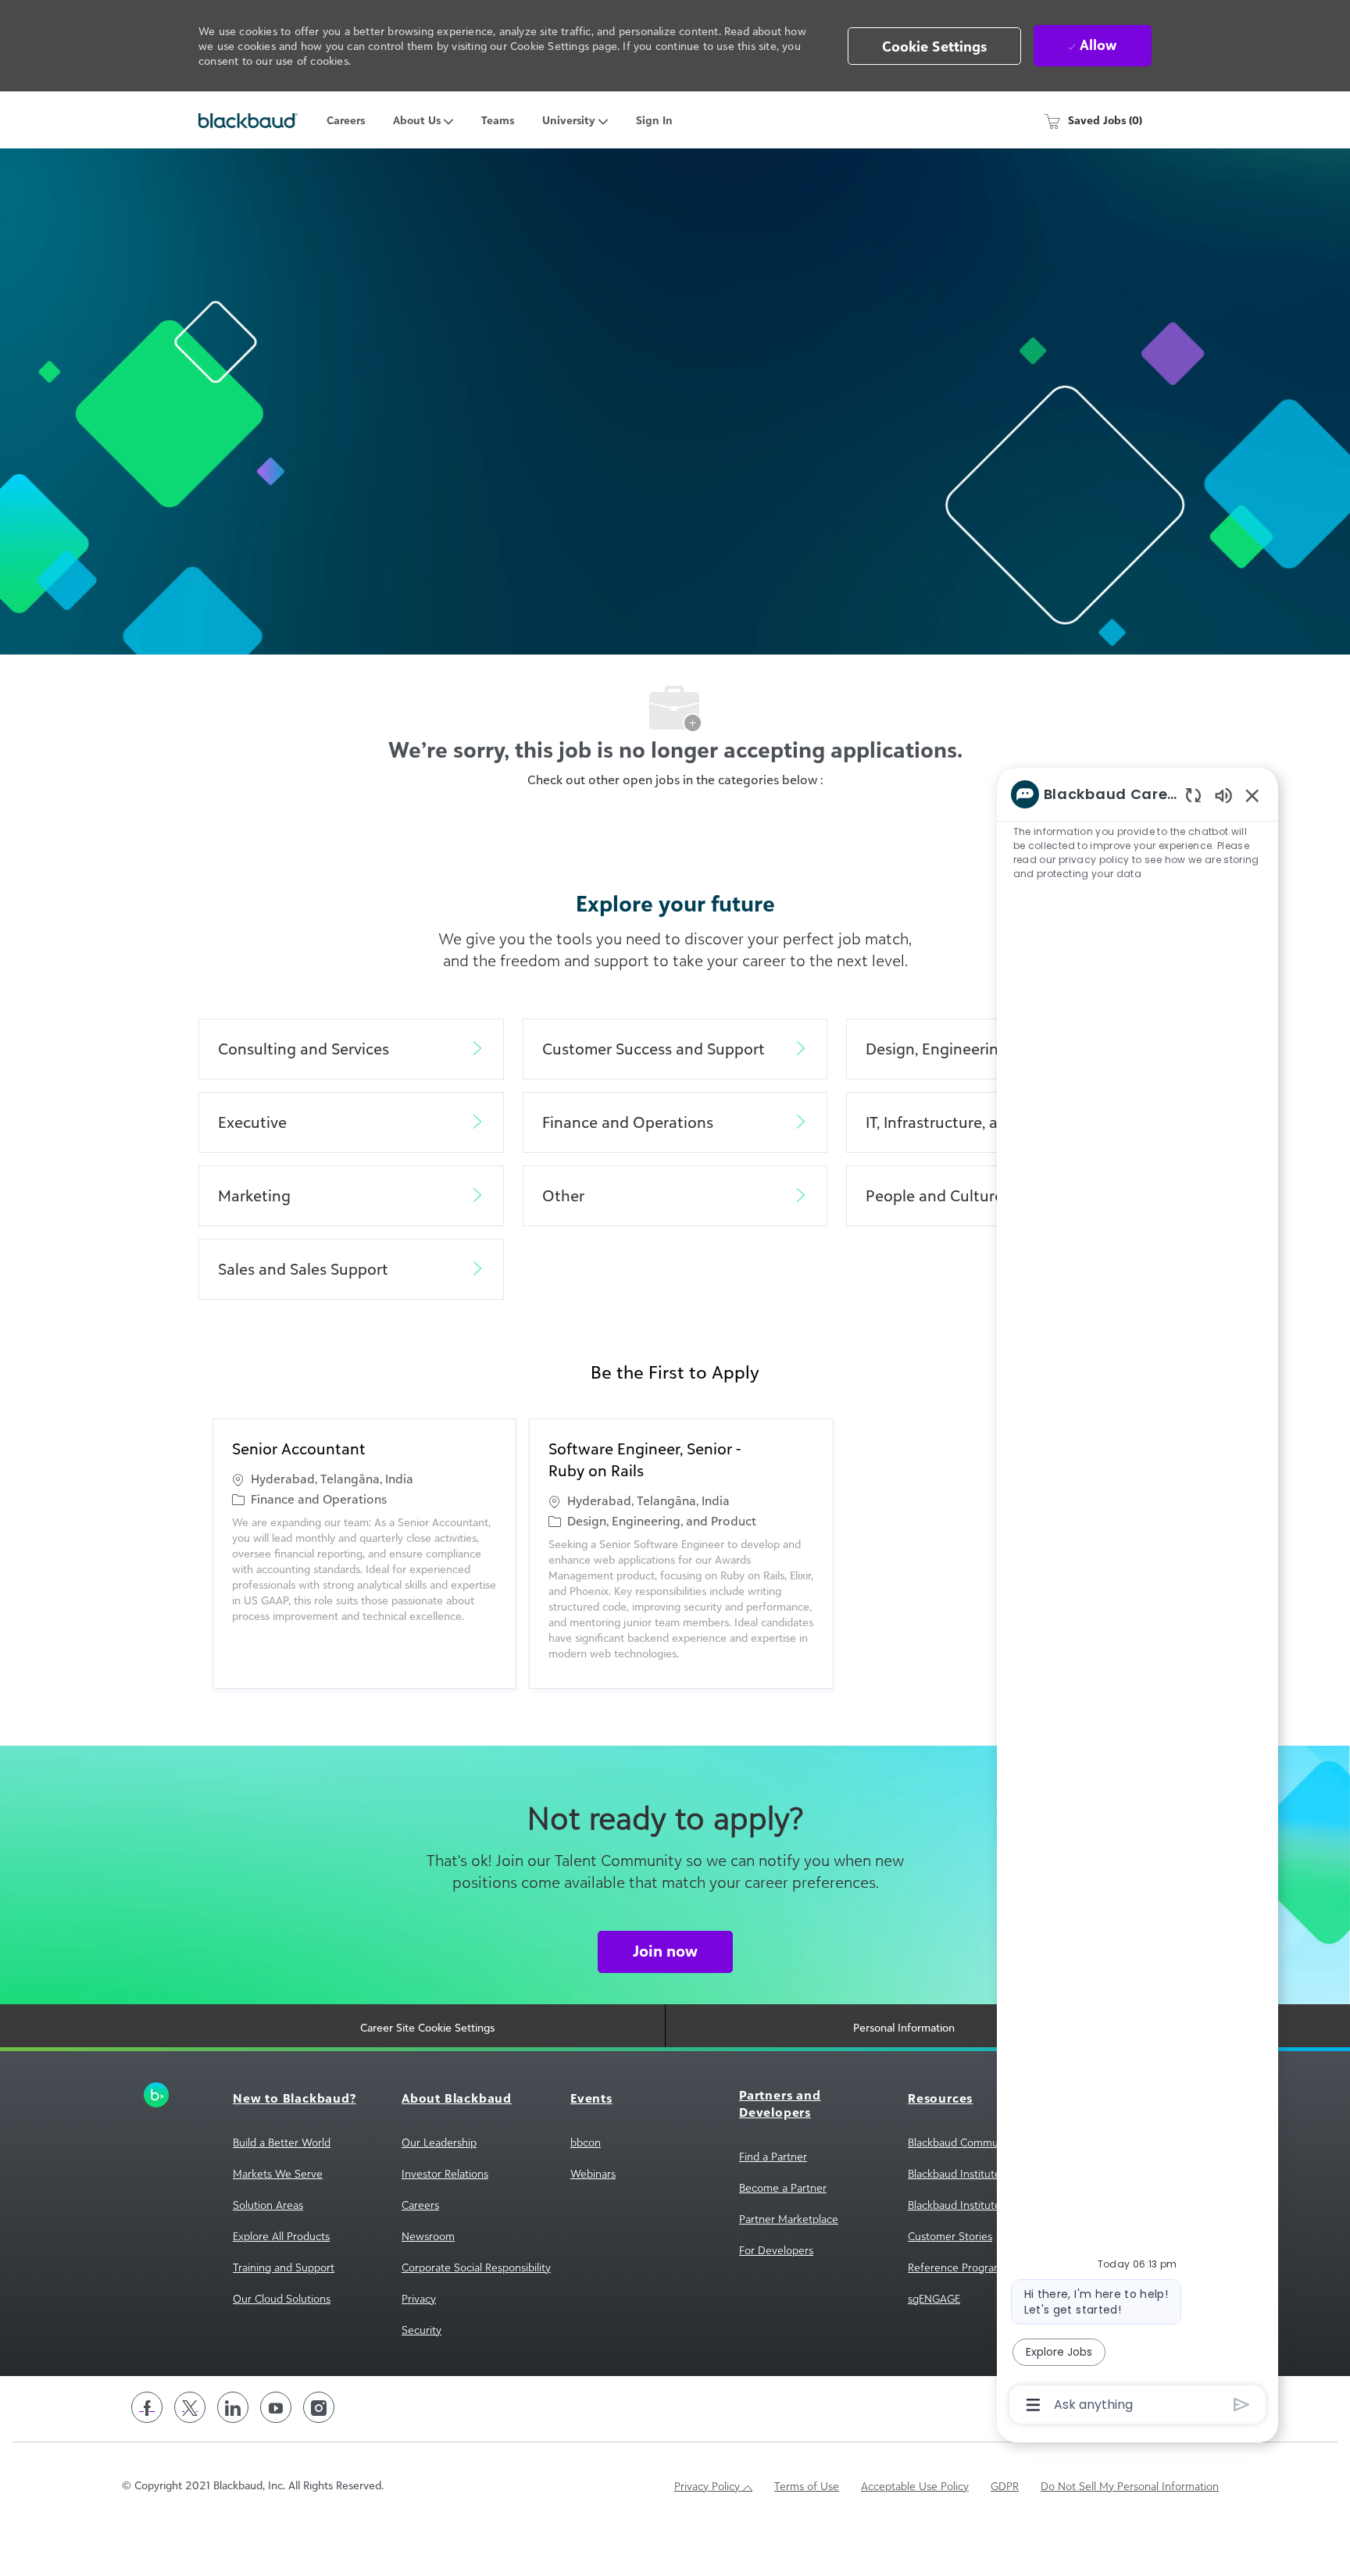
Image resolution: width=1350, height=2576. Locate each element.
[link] (184, 2095)
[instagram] (319, 2407)
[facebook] (147, 2407)
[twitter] (190, 2407)
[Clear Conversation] (1193, 795)
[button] (935, 46)
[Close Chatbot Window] (1252, 795)
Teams (498, 120)
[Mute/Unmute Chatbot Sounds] (1223, 795)
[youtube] (276, 2407)
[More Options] (1033, 2405)
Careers (346, 120)
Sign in (654, 120)
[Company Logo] (248, 120)
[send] (1242, 2405)
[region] (1137, 1598)
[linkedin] (233, 2407)
